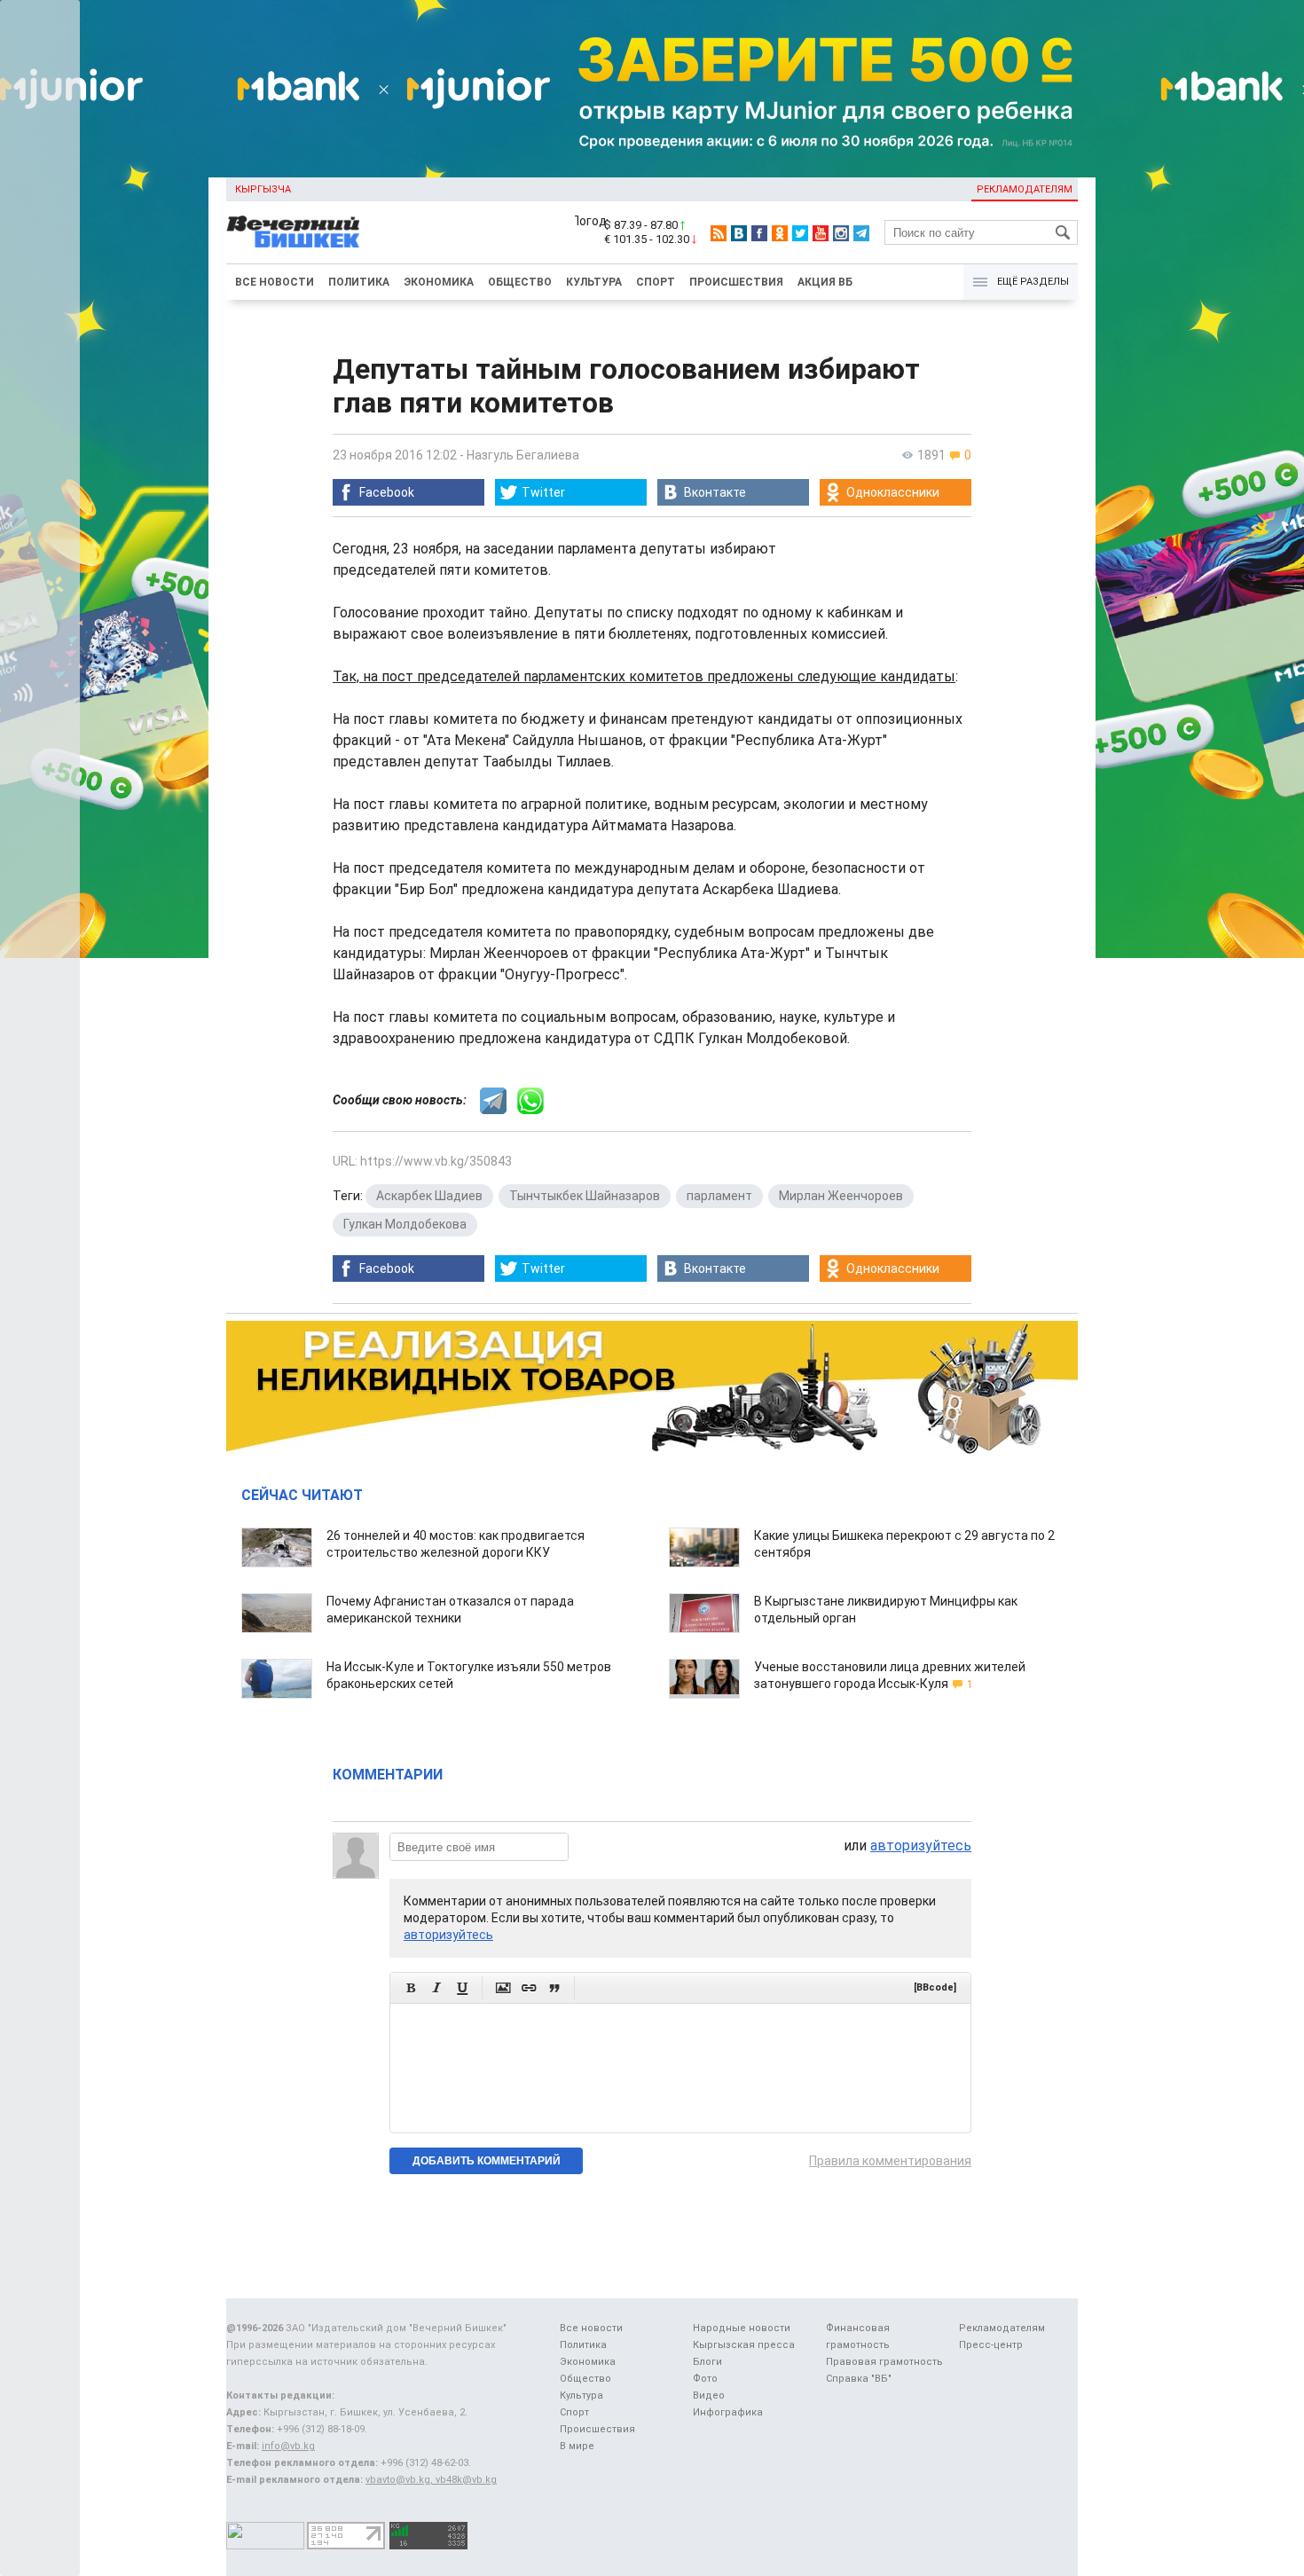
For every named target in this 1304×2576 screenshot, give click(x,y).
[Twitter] (800, 233)
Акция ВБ (825, 282)
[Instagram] (841, 233)
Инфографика (728, 2412)
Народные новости (742, 2328)
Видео (709, 2395)
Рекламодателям (1025, 189)
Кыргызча (263, 189)
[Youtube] (821, 233)
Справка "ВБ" (859, 2379)
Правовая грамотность (884, 2362)
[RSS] (719, 233)
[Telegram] (861, 233)
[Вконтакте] (739, 233)
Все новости (275, 282)
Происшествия (736, 282)
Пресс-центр (991, 2345)
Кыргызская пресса (744, 2345)
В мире (577, 2446)
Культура (594, 282)
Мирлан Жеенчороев (841, 1196)
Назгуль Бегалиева (523, 455)
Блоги (707, 2362)
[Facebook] (759, 233)
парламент (719, 1196)
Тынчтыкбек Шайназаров (585, 1196)
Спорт (656, 282)
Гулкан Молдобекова (405, 1224)
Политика (359, 282)
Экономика (439, 282)
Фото (705, 2379)
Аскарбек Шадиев (429, 1196)
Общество (520, 282)
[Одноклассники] (780, 233)
